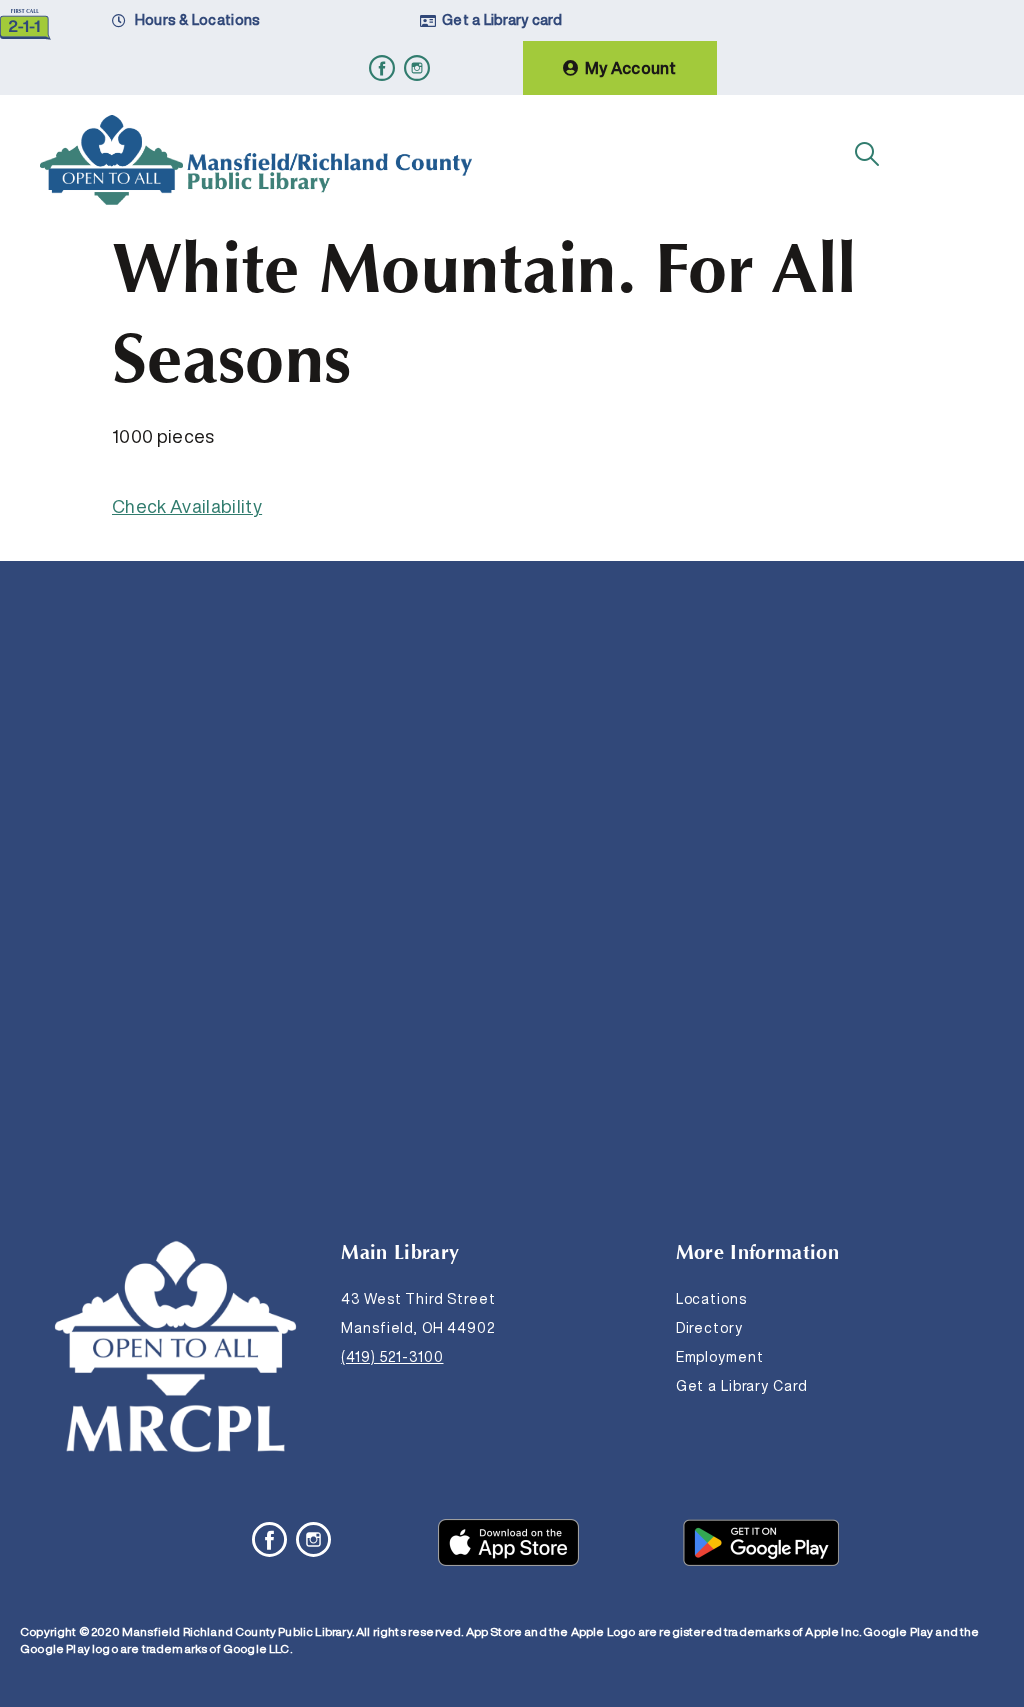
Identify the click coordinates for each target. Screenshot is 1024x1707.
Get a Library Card (742, 1386)
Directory (709, 1328)
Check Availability (187, 506)
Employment (720, 1357)
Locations (711, 1299)
